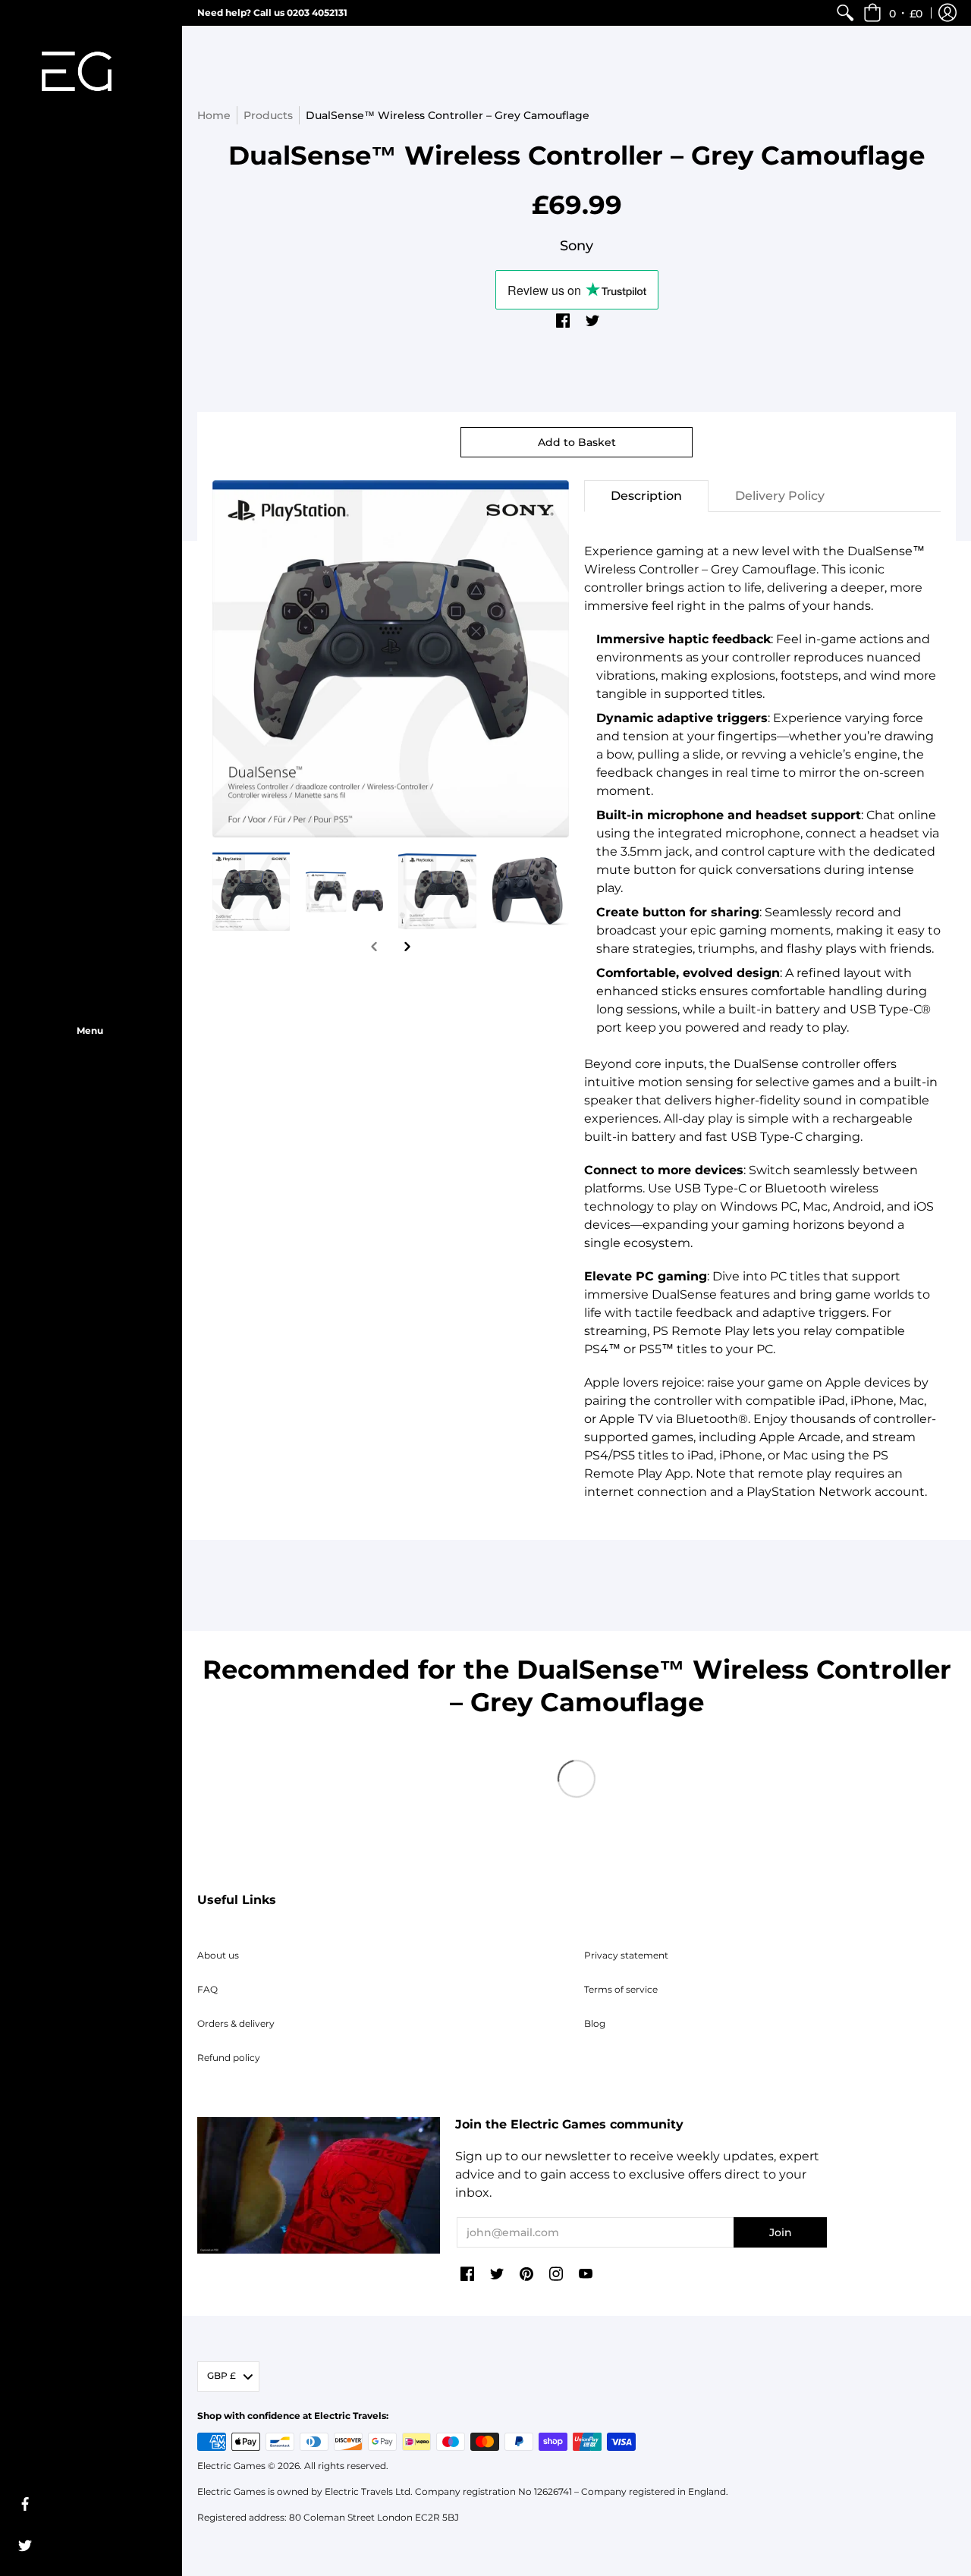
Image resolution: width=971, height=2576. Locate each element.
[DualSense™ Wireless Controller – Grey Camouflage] (251, 892)
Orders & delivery (236, 2023)
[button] (893, 13)
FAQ (207, 1989)
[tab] (646, 496)
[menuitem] (845, 13)
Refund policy (229, 2058)
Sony (577, 246)
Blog (595, 2023)
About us (218, 1955)
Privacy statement (626, 1955)
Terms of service (621, 1989)
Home (214, 115)
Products (268, 115)
